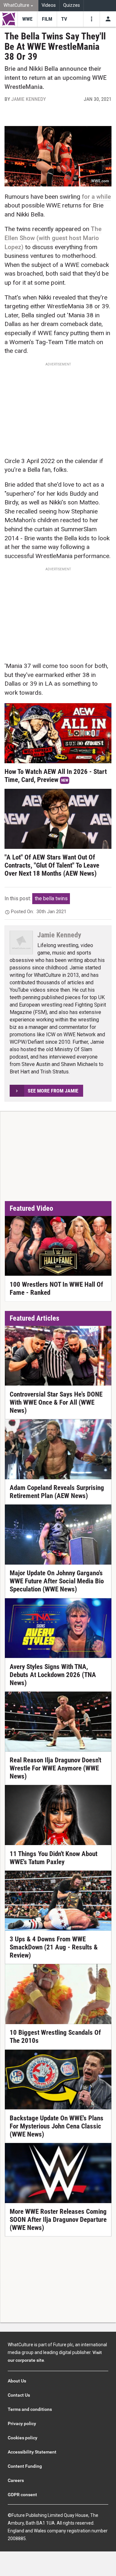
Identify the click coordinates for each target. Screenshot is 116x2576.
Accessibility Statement (32, 2452)
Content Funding (25, 2466)
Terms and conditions (30, 2409)
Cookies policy (23, 2438)
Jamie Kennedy (29, 99)
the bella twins (51, 898)
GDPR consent (22, 2495)
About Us (17, 2381)
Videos (49, 5)
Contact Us (19, 2395)
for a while (96, 197)
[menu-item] (27, 19)
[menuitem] (19, 6)
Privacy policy (22, 2423)
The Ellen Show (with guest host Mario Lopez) (53, 238)
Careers (16, 2480)
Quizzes (72, 5)
